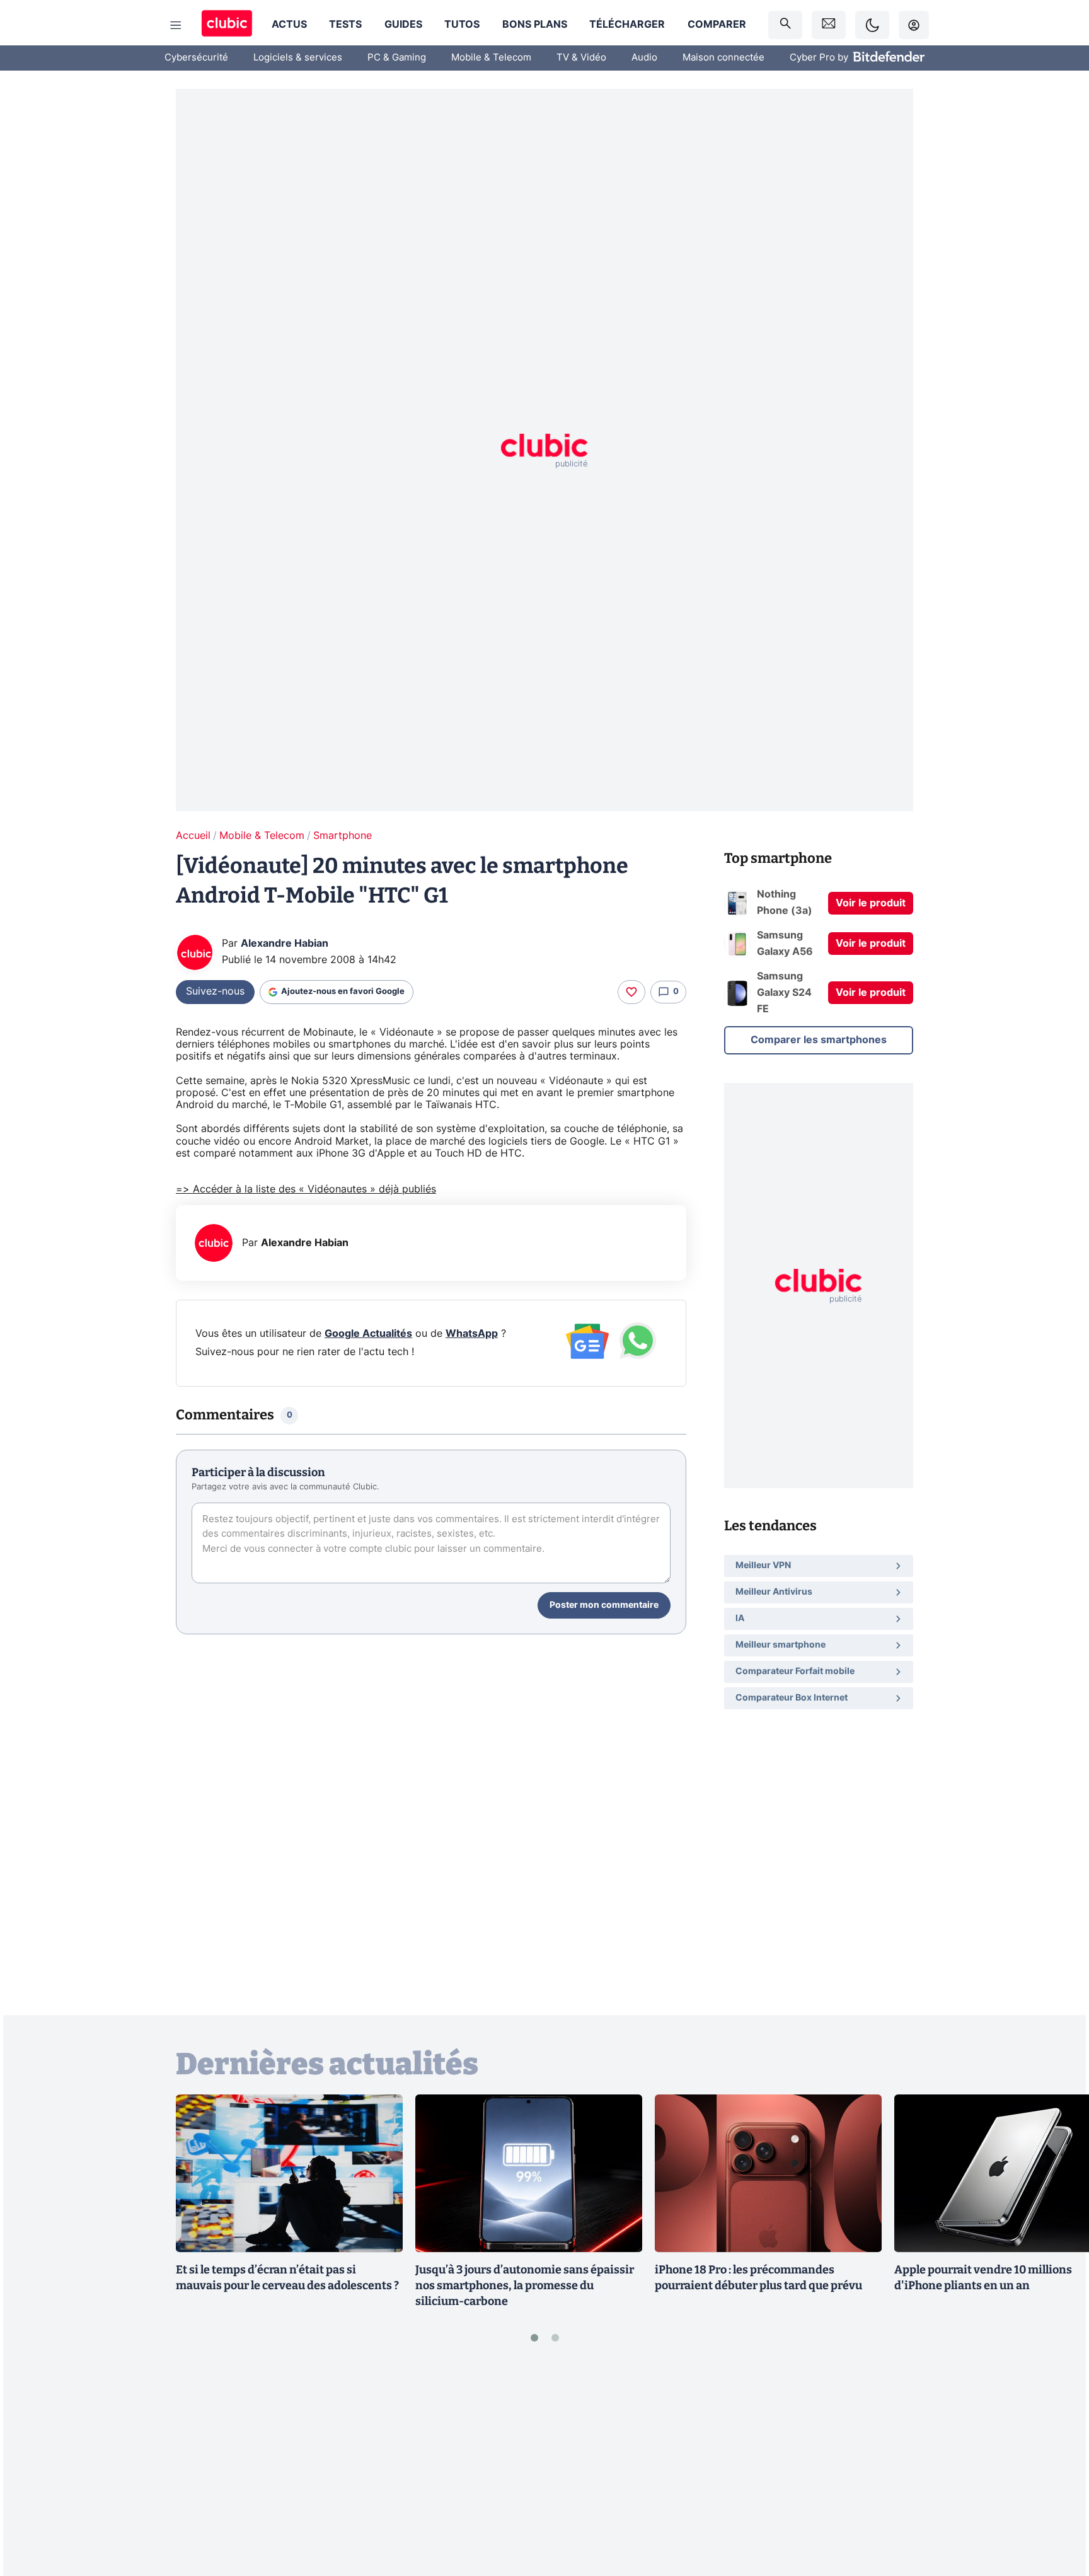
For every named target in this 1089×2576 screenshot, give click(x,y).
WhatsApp (472, 1334)
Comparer (717, 25)
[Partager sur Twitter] (1057, 2510)
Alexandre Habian (285, 944)
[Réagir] (631, 992)
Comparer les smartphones (819, 1040)
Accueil (193, 836)
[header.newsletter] (829, 25)
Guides (403, 25)
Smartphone (343, 836)
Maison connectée (723, 58)
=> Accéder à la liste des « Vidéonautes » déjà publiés (306, 1189)
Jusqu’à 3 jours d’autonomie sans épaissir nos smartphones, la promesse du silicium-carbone (525, 2285)
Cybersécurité (196, 58)
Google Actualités (368, 1334)
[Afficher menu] (176, 25)
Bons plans (535, 25)
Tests (345, 25)
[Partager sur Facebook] (1057, 2468)
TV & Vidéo (581, 58)
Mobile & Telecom (491, 58)
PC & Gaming (397, 58)
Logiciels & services (298, 58)
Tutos (462, 25)
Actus (289, 25)
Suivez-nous (215, 991)
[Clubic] (227, 25)
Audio (644, 58)
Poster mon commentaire (604, 1605)
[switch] (872, 25)
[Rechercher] (785, 25)
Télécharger (627, 25)
